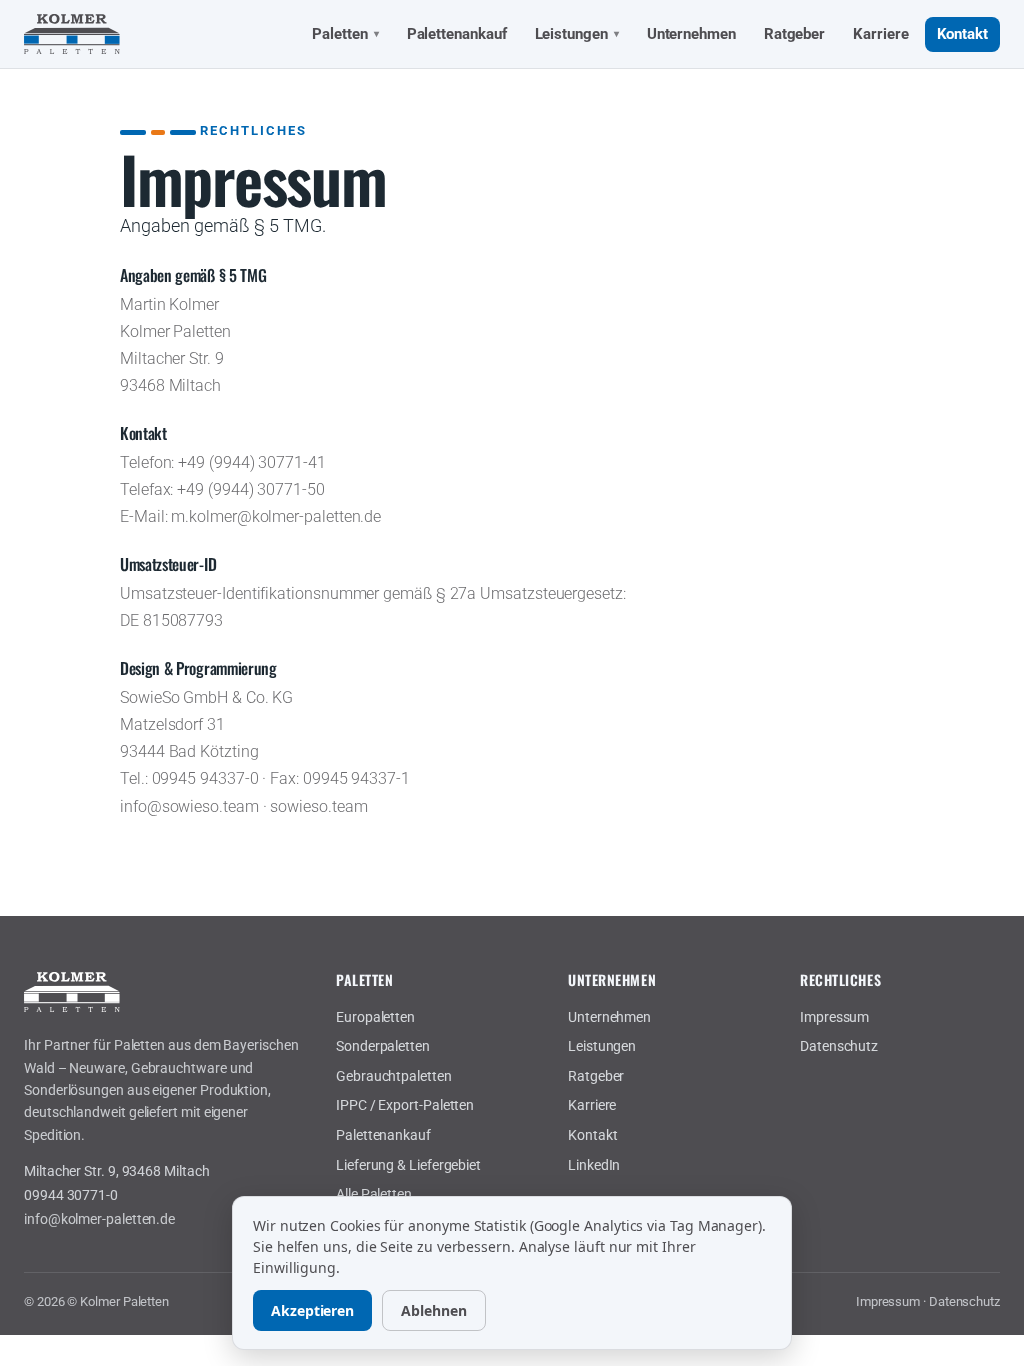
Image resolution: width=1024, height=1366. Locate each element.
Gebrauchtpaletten (394, 1076)
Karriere (880, 34)
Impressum (834, 1017)
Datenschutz (839, 1046)
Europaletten (375, 1017)
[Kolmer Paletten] (72, 34)
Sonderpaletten (383, 1046)
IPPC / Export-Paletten (405, 1105)
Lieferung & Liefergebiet (408, 1165)
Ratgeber (794, 34)
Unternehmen (691, 34)
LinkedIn (594, 1165)
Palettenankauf (457, 34)
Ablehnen (433, 1310)
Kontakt (962, 34)
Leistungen (577, 34)
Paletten (345, 34)
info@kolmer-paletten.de (99, 1219)
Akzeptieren (312, 1310)
